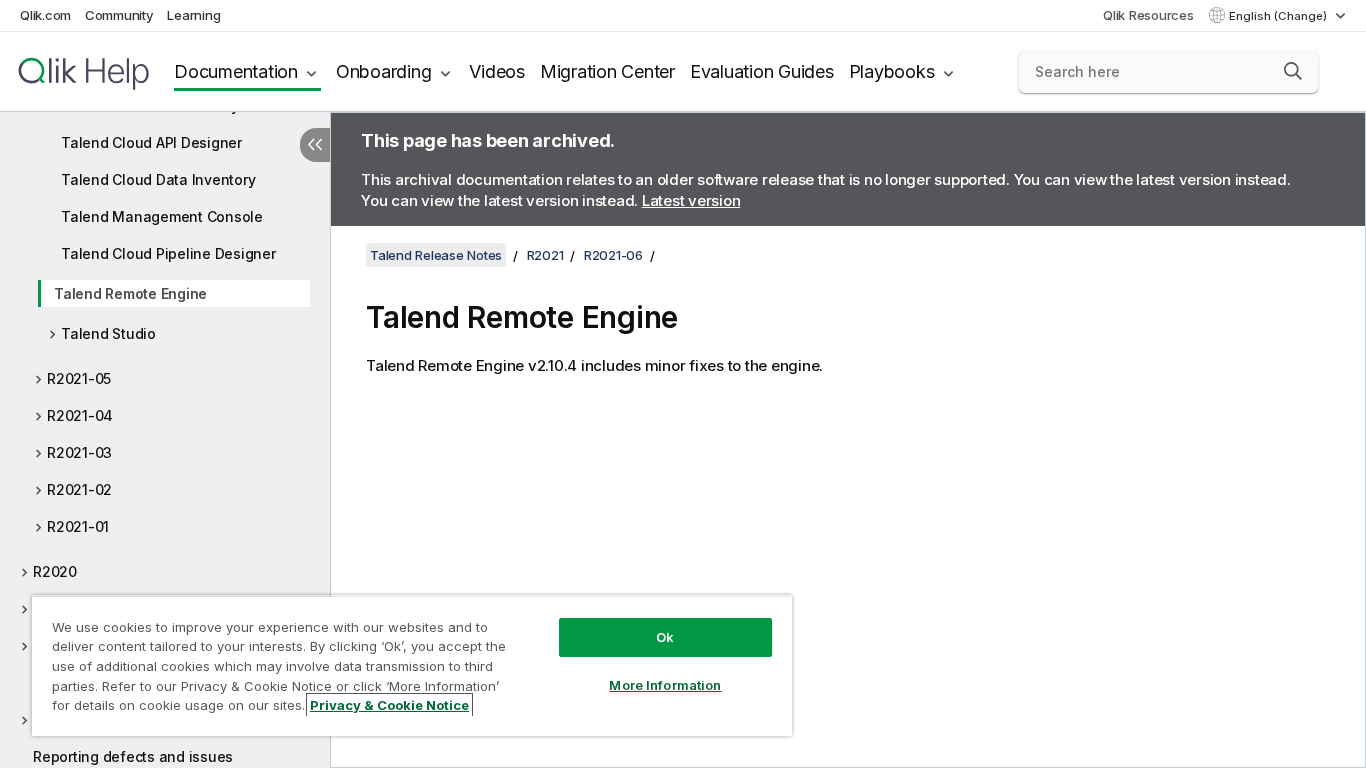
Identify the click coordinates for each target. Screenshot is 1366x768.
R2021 (545, 255)
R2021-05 (79, 378)
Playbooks (892, 71)
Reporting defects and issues (133, 756)
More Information (665, 685)
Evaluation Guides (762, 71)
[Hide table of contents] (315, 145)
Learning (193, 15)
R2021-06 (613, 255)
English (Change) (1279, 16)
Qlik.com (45, 15)
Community (119, 15)
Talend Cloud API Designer (151, 142)
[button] (1293, 71)
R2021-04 (80, 415)
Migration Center (607, 71)
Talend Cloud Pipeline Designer (168, 253)
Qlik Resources (1148, 15)
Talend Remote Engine (130, 293)
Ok (665, 637)
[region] (412, 665)
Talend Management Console (162, 216)
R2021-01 (78, 526)
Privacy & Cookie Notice (389, 705)
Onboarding (384, 71)
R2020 (55, 571)
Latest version (691, 200)
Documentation (236, 71)
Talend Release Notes (436, 255)
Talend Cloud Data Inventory (158, 179)
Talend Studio (108, 333)
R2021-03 (79, 452)
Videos (497, 71)
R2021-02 (79, 489)
